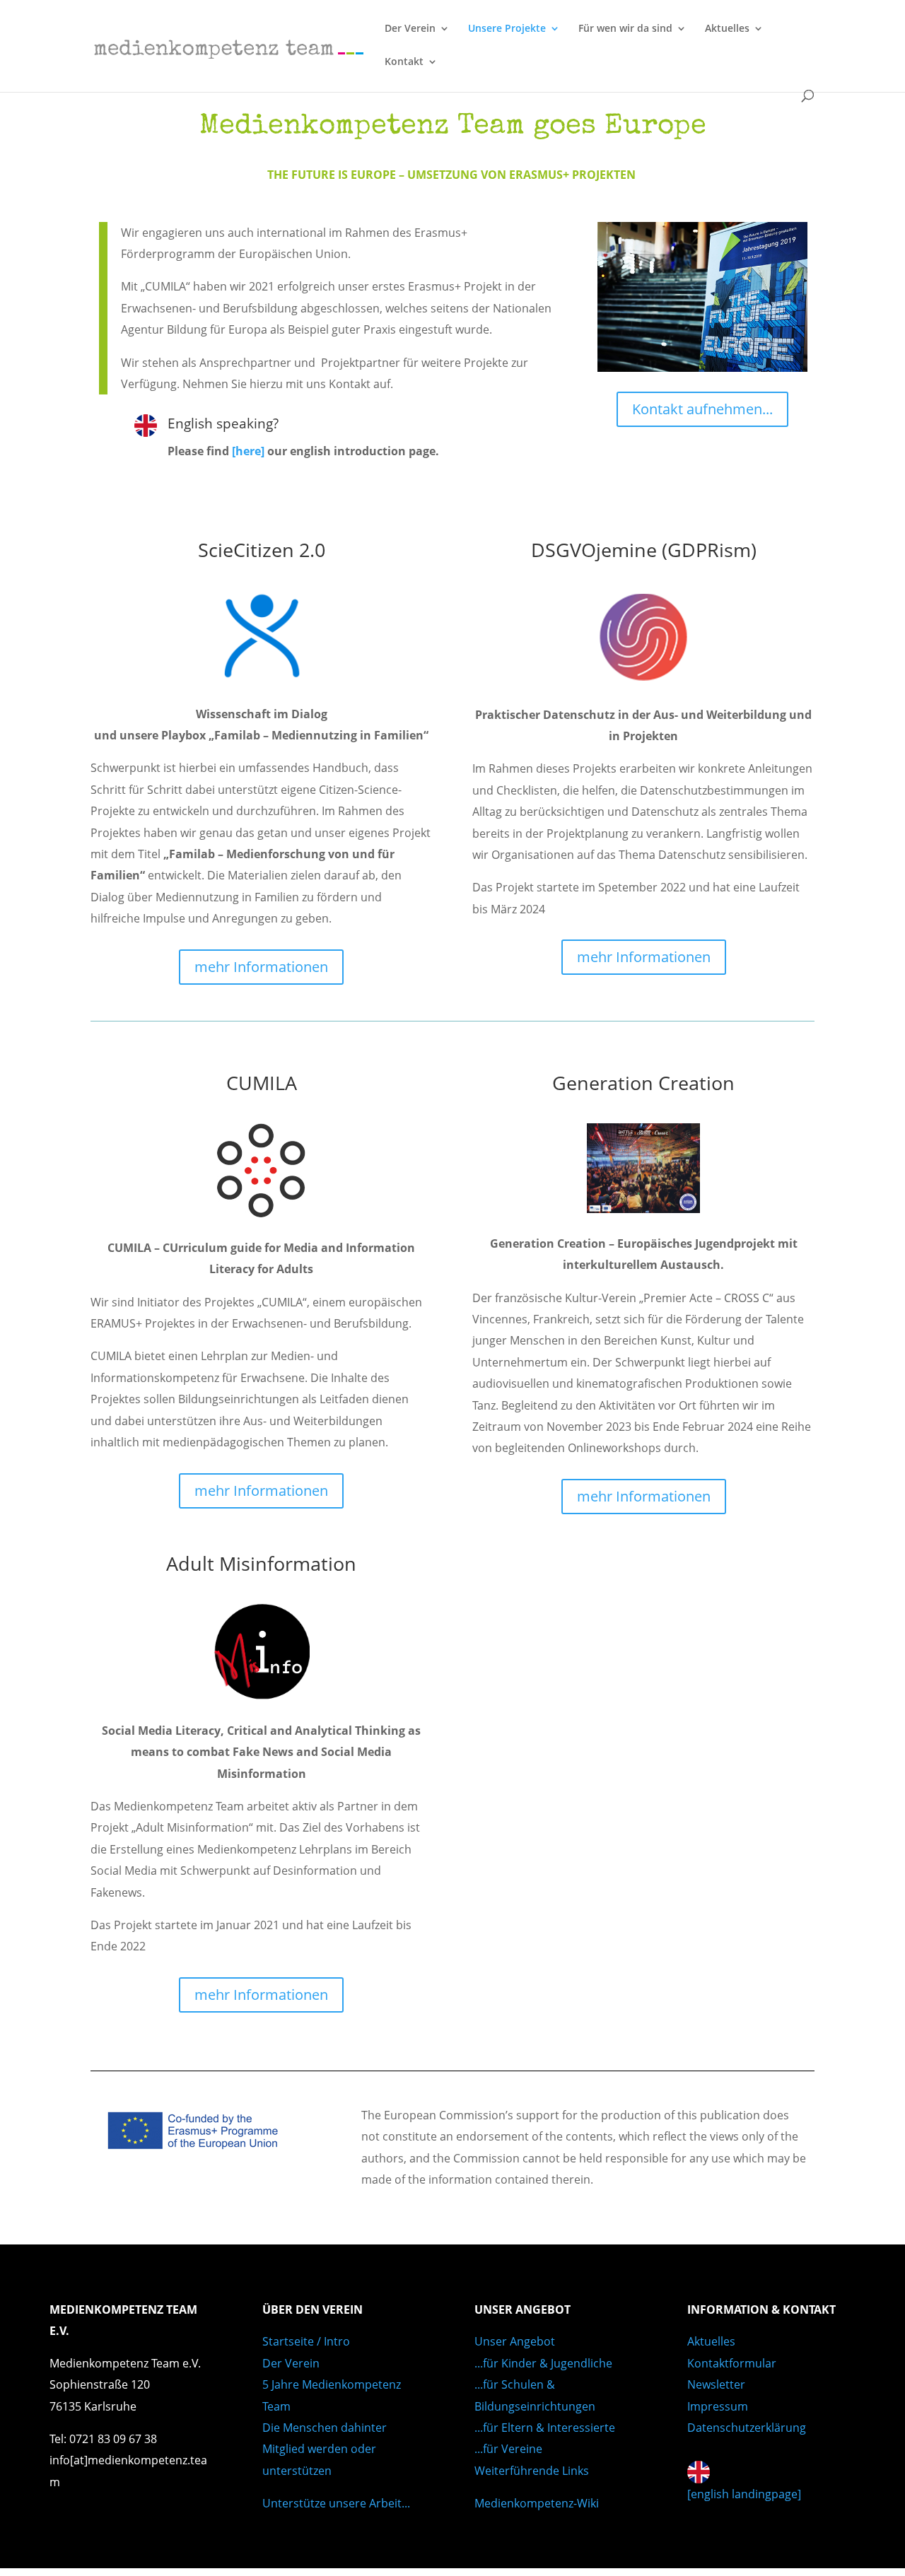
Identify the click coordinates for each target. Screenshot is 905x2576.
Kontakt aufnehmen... (702, 409)
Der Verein (410, 29)
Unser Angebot (515, 2341)
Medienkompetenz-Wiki (537, 2503)
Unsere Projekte (507, 29)
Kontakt (404, 62)
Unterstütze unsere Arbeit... (336, 2503)
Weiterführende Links (532, 2471)
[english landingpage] (744, 2494)
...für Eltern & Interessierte (545, 2428)
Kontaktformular (732, 2363)
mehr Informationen (261, 967)
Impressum (718, 2406)
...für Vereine (508, 2449)
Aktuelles (727, 29)
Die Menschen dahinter (325, 2428)
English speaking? (223, 423)
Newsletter (716, 2384)
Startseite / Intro (306, 2341)
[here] (248, 451)
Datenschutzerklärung (747, 2428)
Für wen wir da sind (625, 29)
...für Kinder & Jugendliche (543, 2363)
